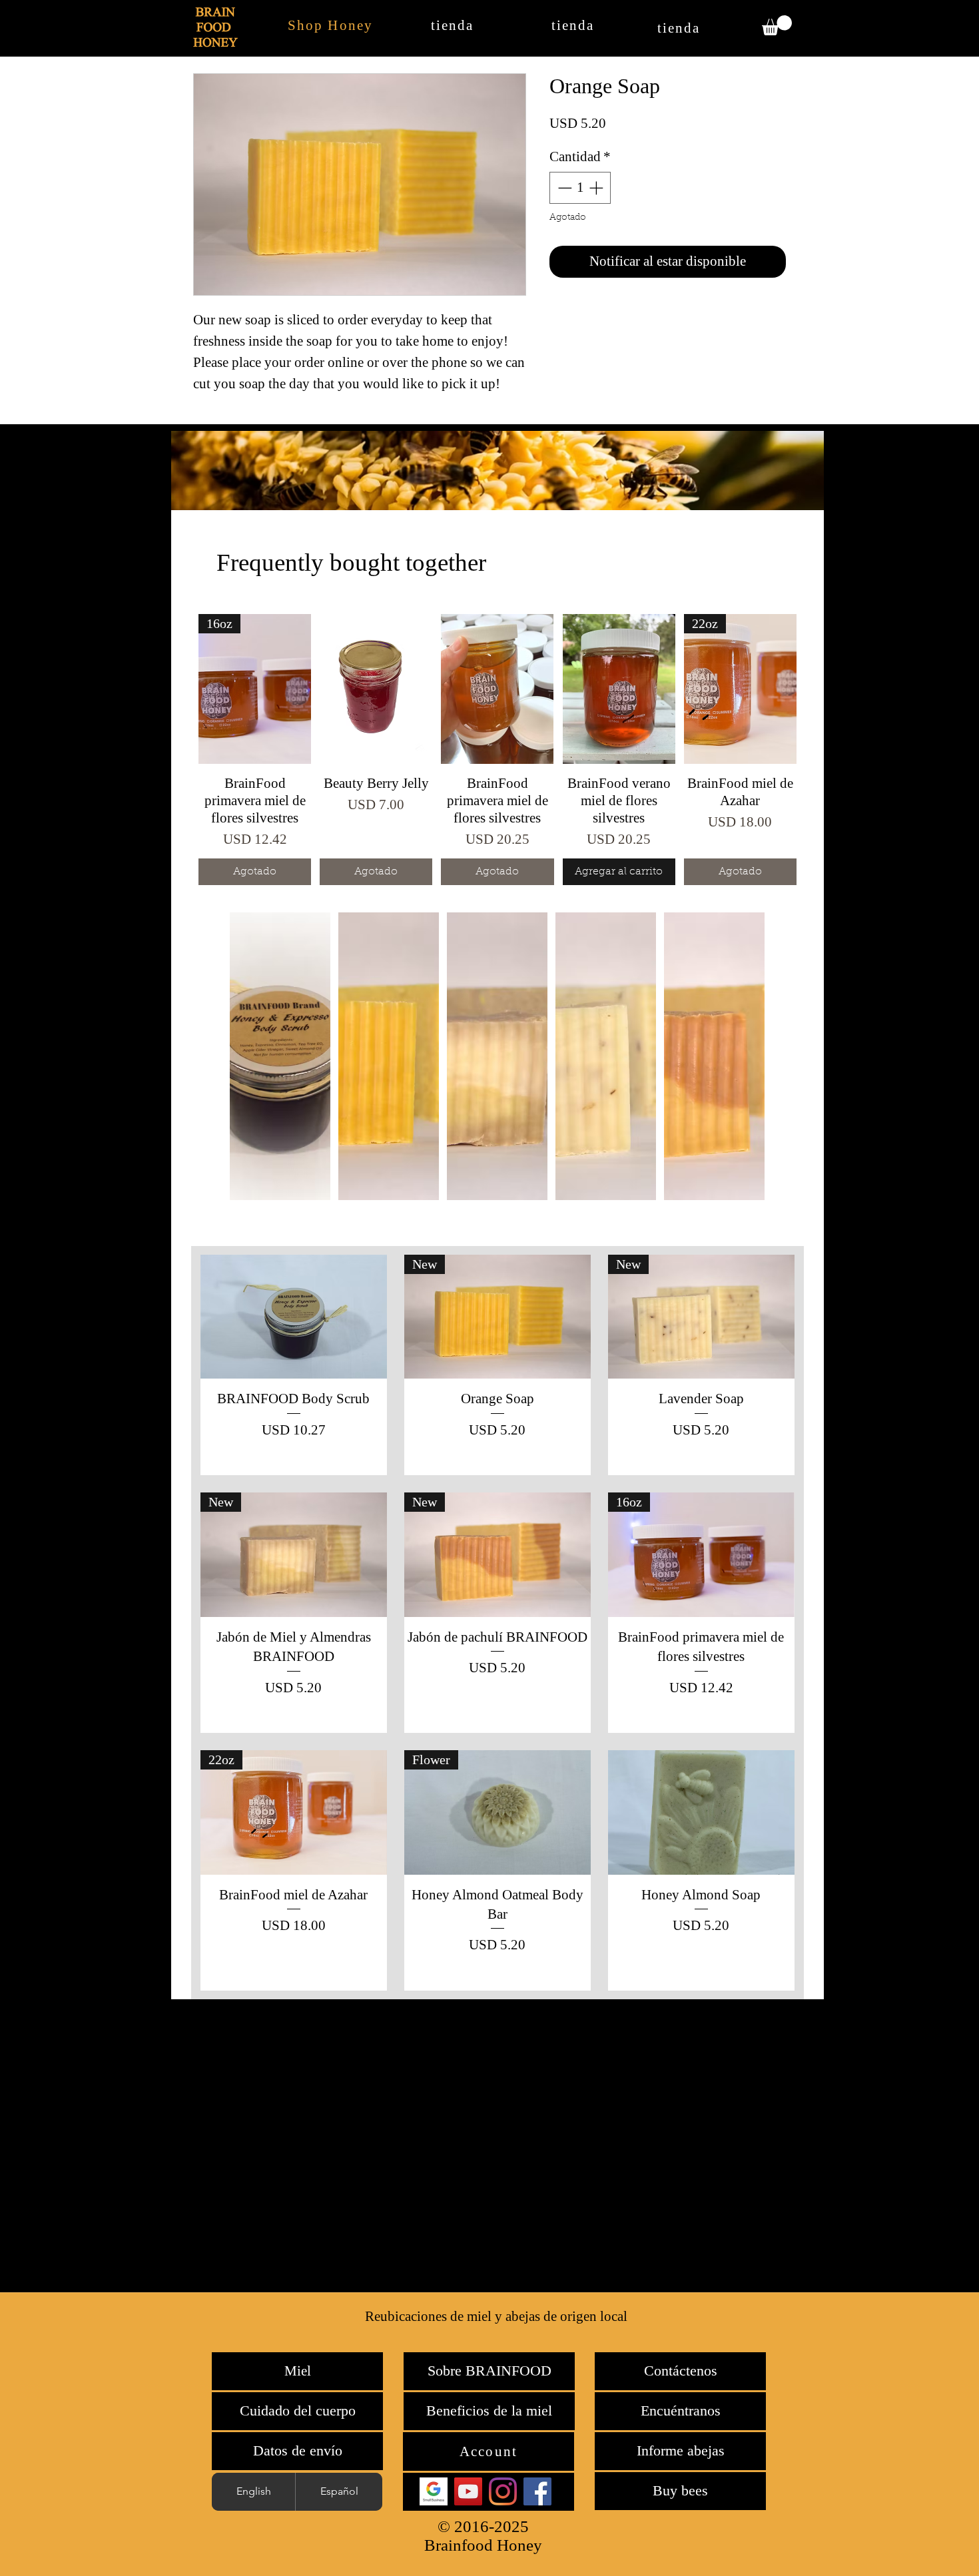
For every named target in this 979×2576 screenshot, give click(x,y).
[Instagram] (503, 2491)
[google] (434, 2491)
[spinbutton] (580, 188)
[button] (777, 25)
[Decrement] (563, 188)
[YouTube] (468, 2491)
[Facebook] (537, 2491)
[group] (497, 750)
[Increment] (597, 188)
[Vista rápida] (376, 689)
